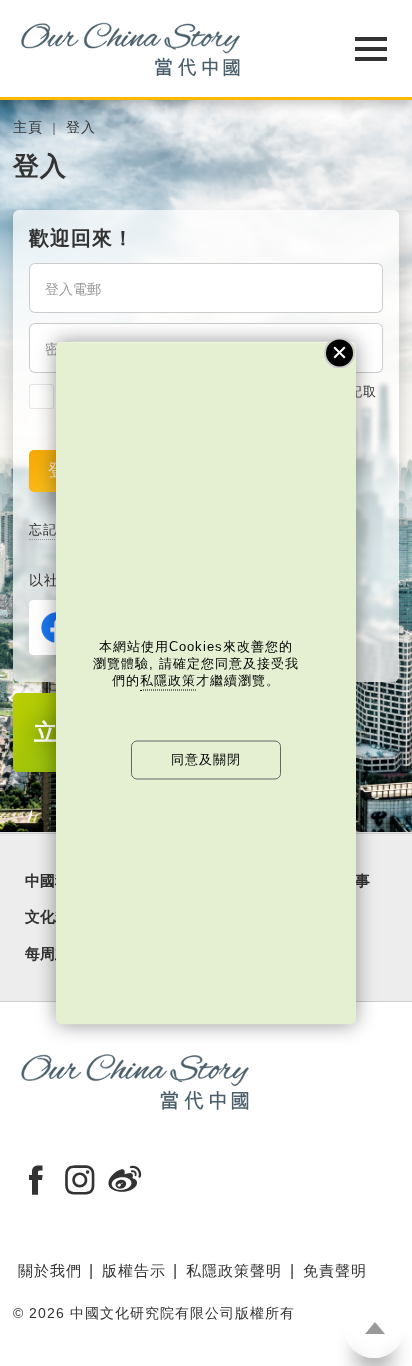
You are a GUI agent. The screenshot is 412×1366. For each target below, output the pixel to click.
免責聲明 (335, 1270)
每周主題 (55, 954)
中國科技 (55, 881)
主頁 (28, 127)
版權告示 (134, 1270)
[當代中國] (155, 48)
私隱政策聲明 (234, 1270)
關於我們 (50, 1270)
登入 (81, 127)
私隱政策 (168, 679)
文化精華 (55, 917)
